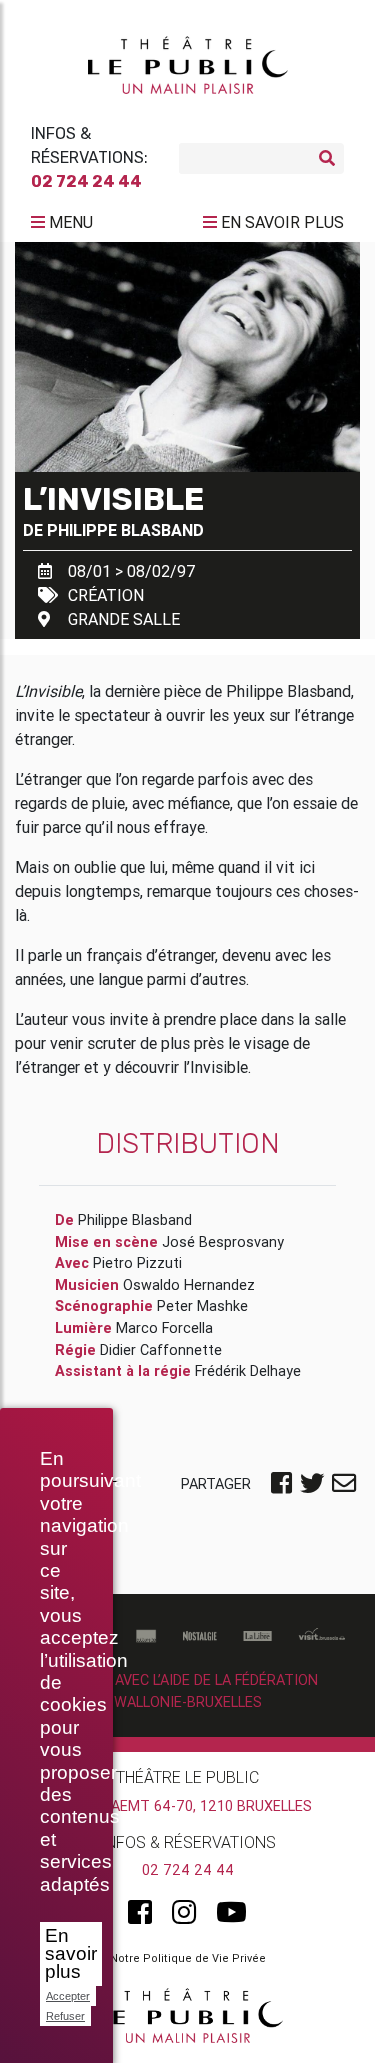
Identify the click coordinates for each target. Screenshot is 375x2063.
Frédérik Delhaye (248, 1371)
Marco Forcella (164, 1328)
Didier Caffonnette (161, 1350)
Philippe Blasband (125, 530)
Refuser (65, 2016)
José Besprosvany (223, 1242)
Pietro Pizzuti (137, 1263)
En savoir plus (71, 1953)
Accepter (68, 1996)
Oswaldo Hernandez (189, 1285)
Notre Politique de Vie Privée (188, 1958)
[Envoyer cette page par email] (344, 1485)
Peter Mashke (202, 1306)
